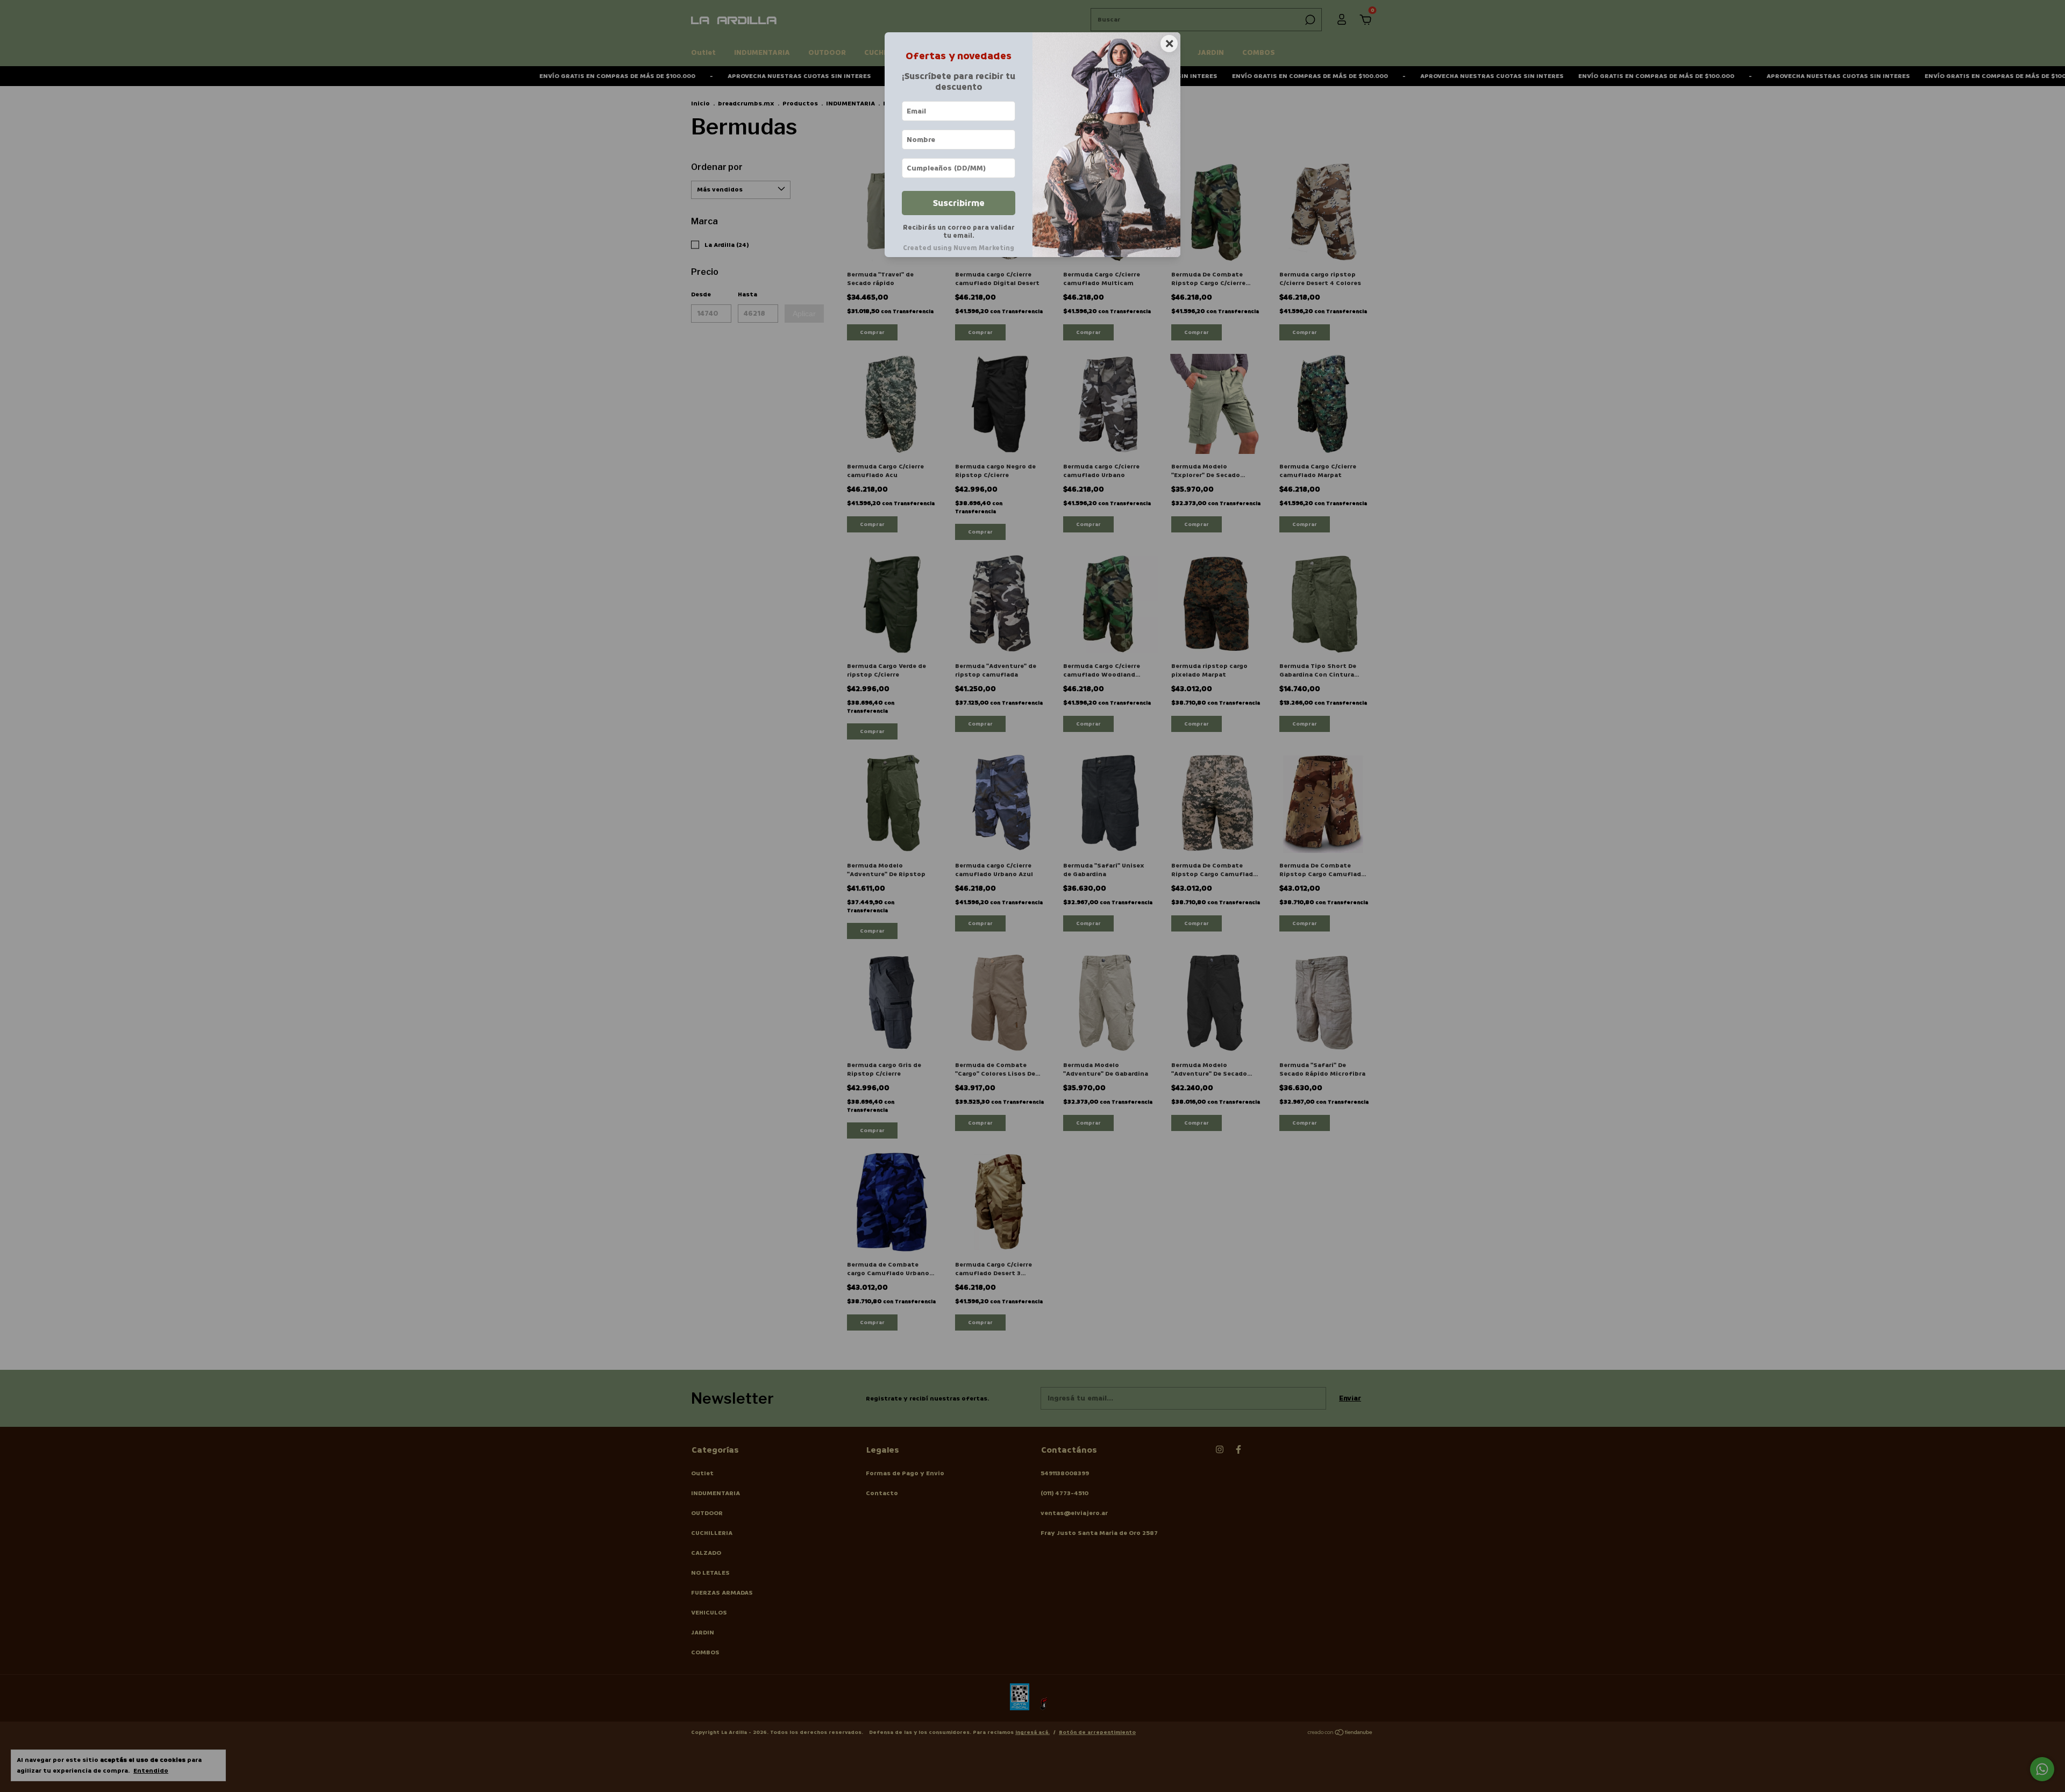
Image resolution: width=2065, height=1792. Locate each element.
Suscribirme (959, 203)
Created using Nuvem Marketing (959, 248)
